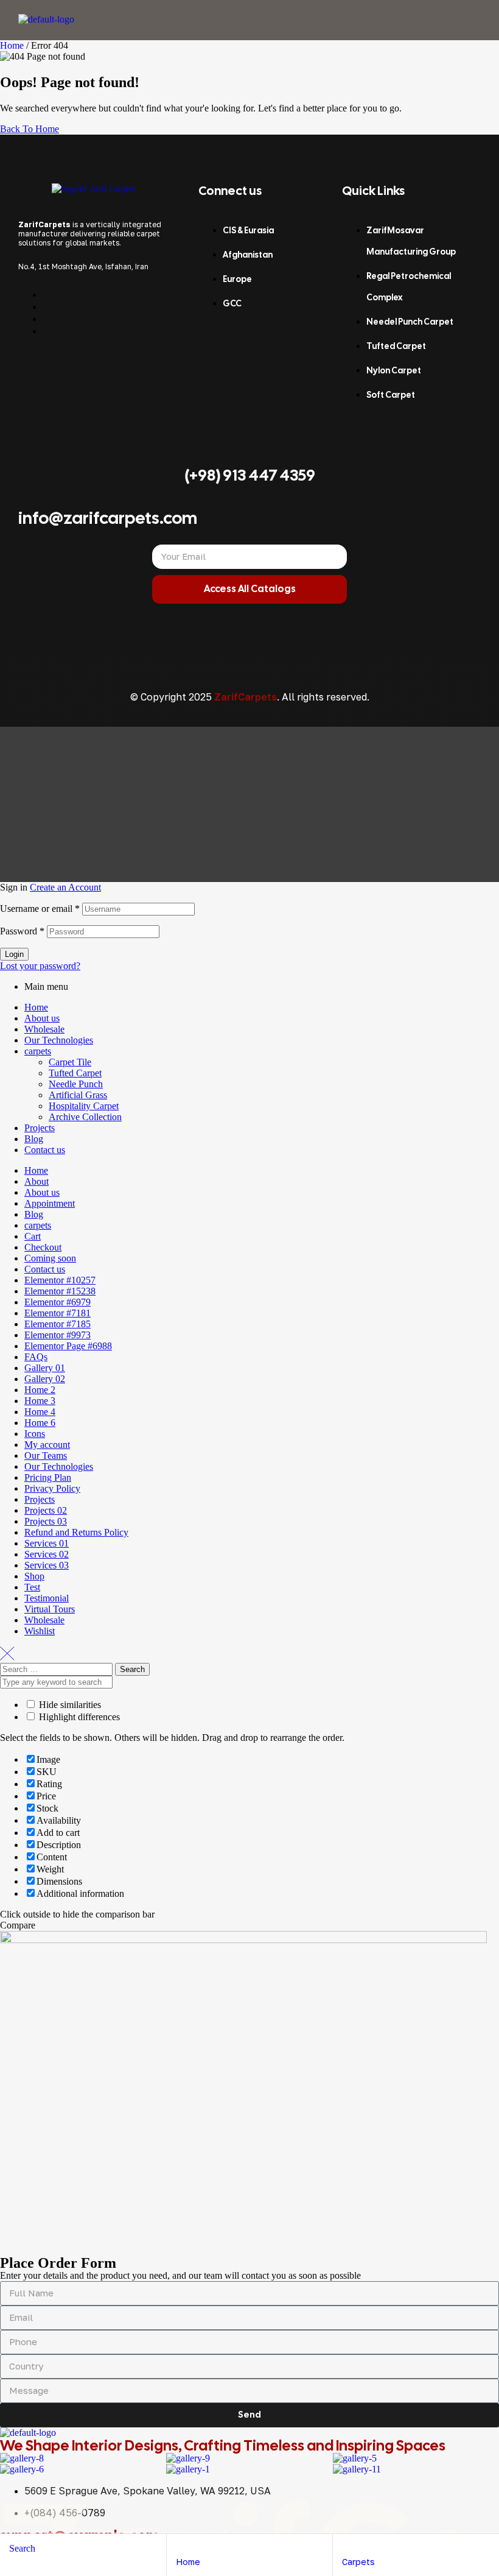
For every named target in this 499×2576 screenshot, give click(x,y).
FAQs (36, 1357)
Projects (40, 1128)
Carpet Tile (70, 1062)
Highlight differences (78, 1717)
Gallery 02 (45, 1379)
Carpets (358, 2562)
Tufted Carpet (75, 1073)
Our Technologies (59, 1040)
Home (12, 45)
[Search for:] (58, 1669)
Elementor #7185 (58, 1324)
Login (14, 954)
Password (22, 931)
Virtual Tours (50, 1609)
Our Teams (46, 1456)
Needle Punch (76, 1084)
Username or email (40, 909)
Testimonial (47, 1598)
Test (32, 1587)
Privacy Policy (52, 1488)
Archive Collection (85, 1117)
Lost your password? (40, 966)
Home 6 (40, 1423)
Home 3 (40, 1401)
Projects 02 (46, 1510)
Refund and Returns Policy (76, 1532)
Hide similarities (69, 1705)
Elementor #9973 (58, 1335)
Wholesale (44, 1029)
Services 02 (47, 1554)
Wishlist (40, 1631)
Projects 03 (46, 1521)
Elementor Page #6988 (68, 1346)
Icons (35, 1434)
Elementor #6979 (58, 1302)
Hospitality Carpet (84, 1106)
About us (42, 1018)
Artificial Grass (78, 1095)
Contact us (45, 1150)
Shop (34, 1576)
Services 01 (47, 1543)
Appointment (50, 1203)
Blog (34, 1139)
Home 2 (40, 1390)
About (37, 1181)
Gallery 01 (45, 1368)
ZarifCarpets (246, 697)
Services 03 (47, 1565)
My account (47, 1445)
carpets (38, 1051)
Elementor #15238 (60, 1291)
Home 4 (40, 1412)
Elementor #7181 (58, 1313)
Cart (33, 1236)
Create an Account (65, 887)
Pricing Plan (48, 1477)
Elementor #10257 (60, 1280)
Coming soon (50, 1258)
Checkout (43, 1247)
